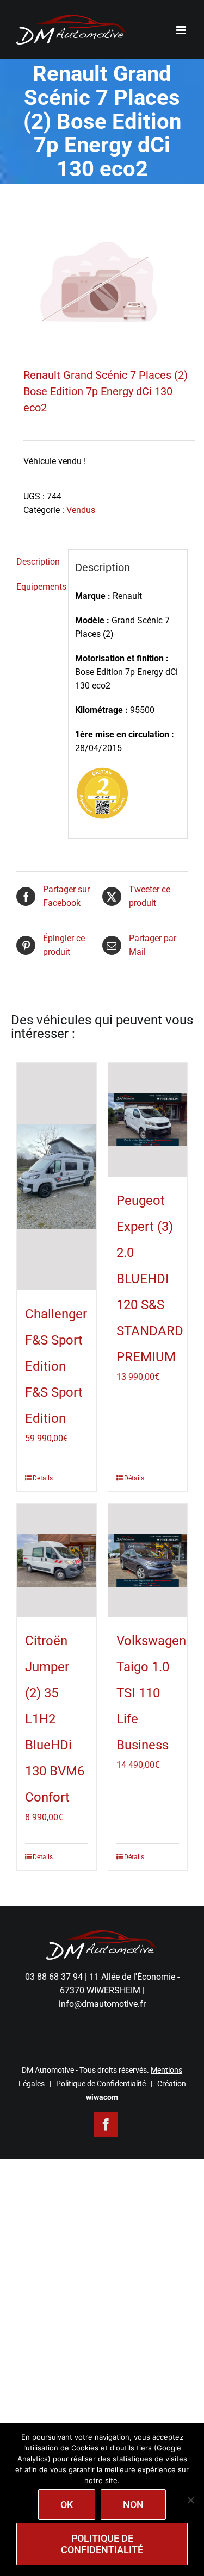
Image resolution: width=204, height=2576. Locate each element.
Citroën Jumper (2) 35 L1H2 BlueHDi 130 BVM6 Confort (55, 1719)
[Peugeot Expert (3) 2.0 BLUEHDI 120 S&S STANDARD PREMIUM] (148, 1120)
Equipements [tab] (39, 587)
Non (133, 2505)
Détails (43, 1478)
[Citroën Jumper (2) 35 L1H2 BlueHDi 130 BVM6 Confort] (57, 1561)
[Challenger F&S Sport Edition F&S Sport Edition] (57, 1176)
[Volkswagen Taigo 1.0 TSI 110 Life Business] (148, 1561)
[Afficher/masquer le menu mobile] (182, 30)
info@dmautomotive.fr (102, 2004)
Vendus (81, 510)
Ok (67, 2505)
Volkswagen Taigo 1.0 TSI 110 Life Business (151, 1693)
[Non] (190, 2500)
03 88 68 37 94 (54, 1977)
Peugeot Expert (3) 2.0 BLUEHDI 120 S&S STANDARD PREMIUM (150, 1279)
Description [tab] (38, 562)
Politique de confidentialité (102, 2544)
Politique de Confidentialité (101, 2084)
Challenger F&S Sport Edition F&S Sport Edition (56, 1366)
